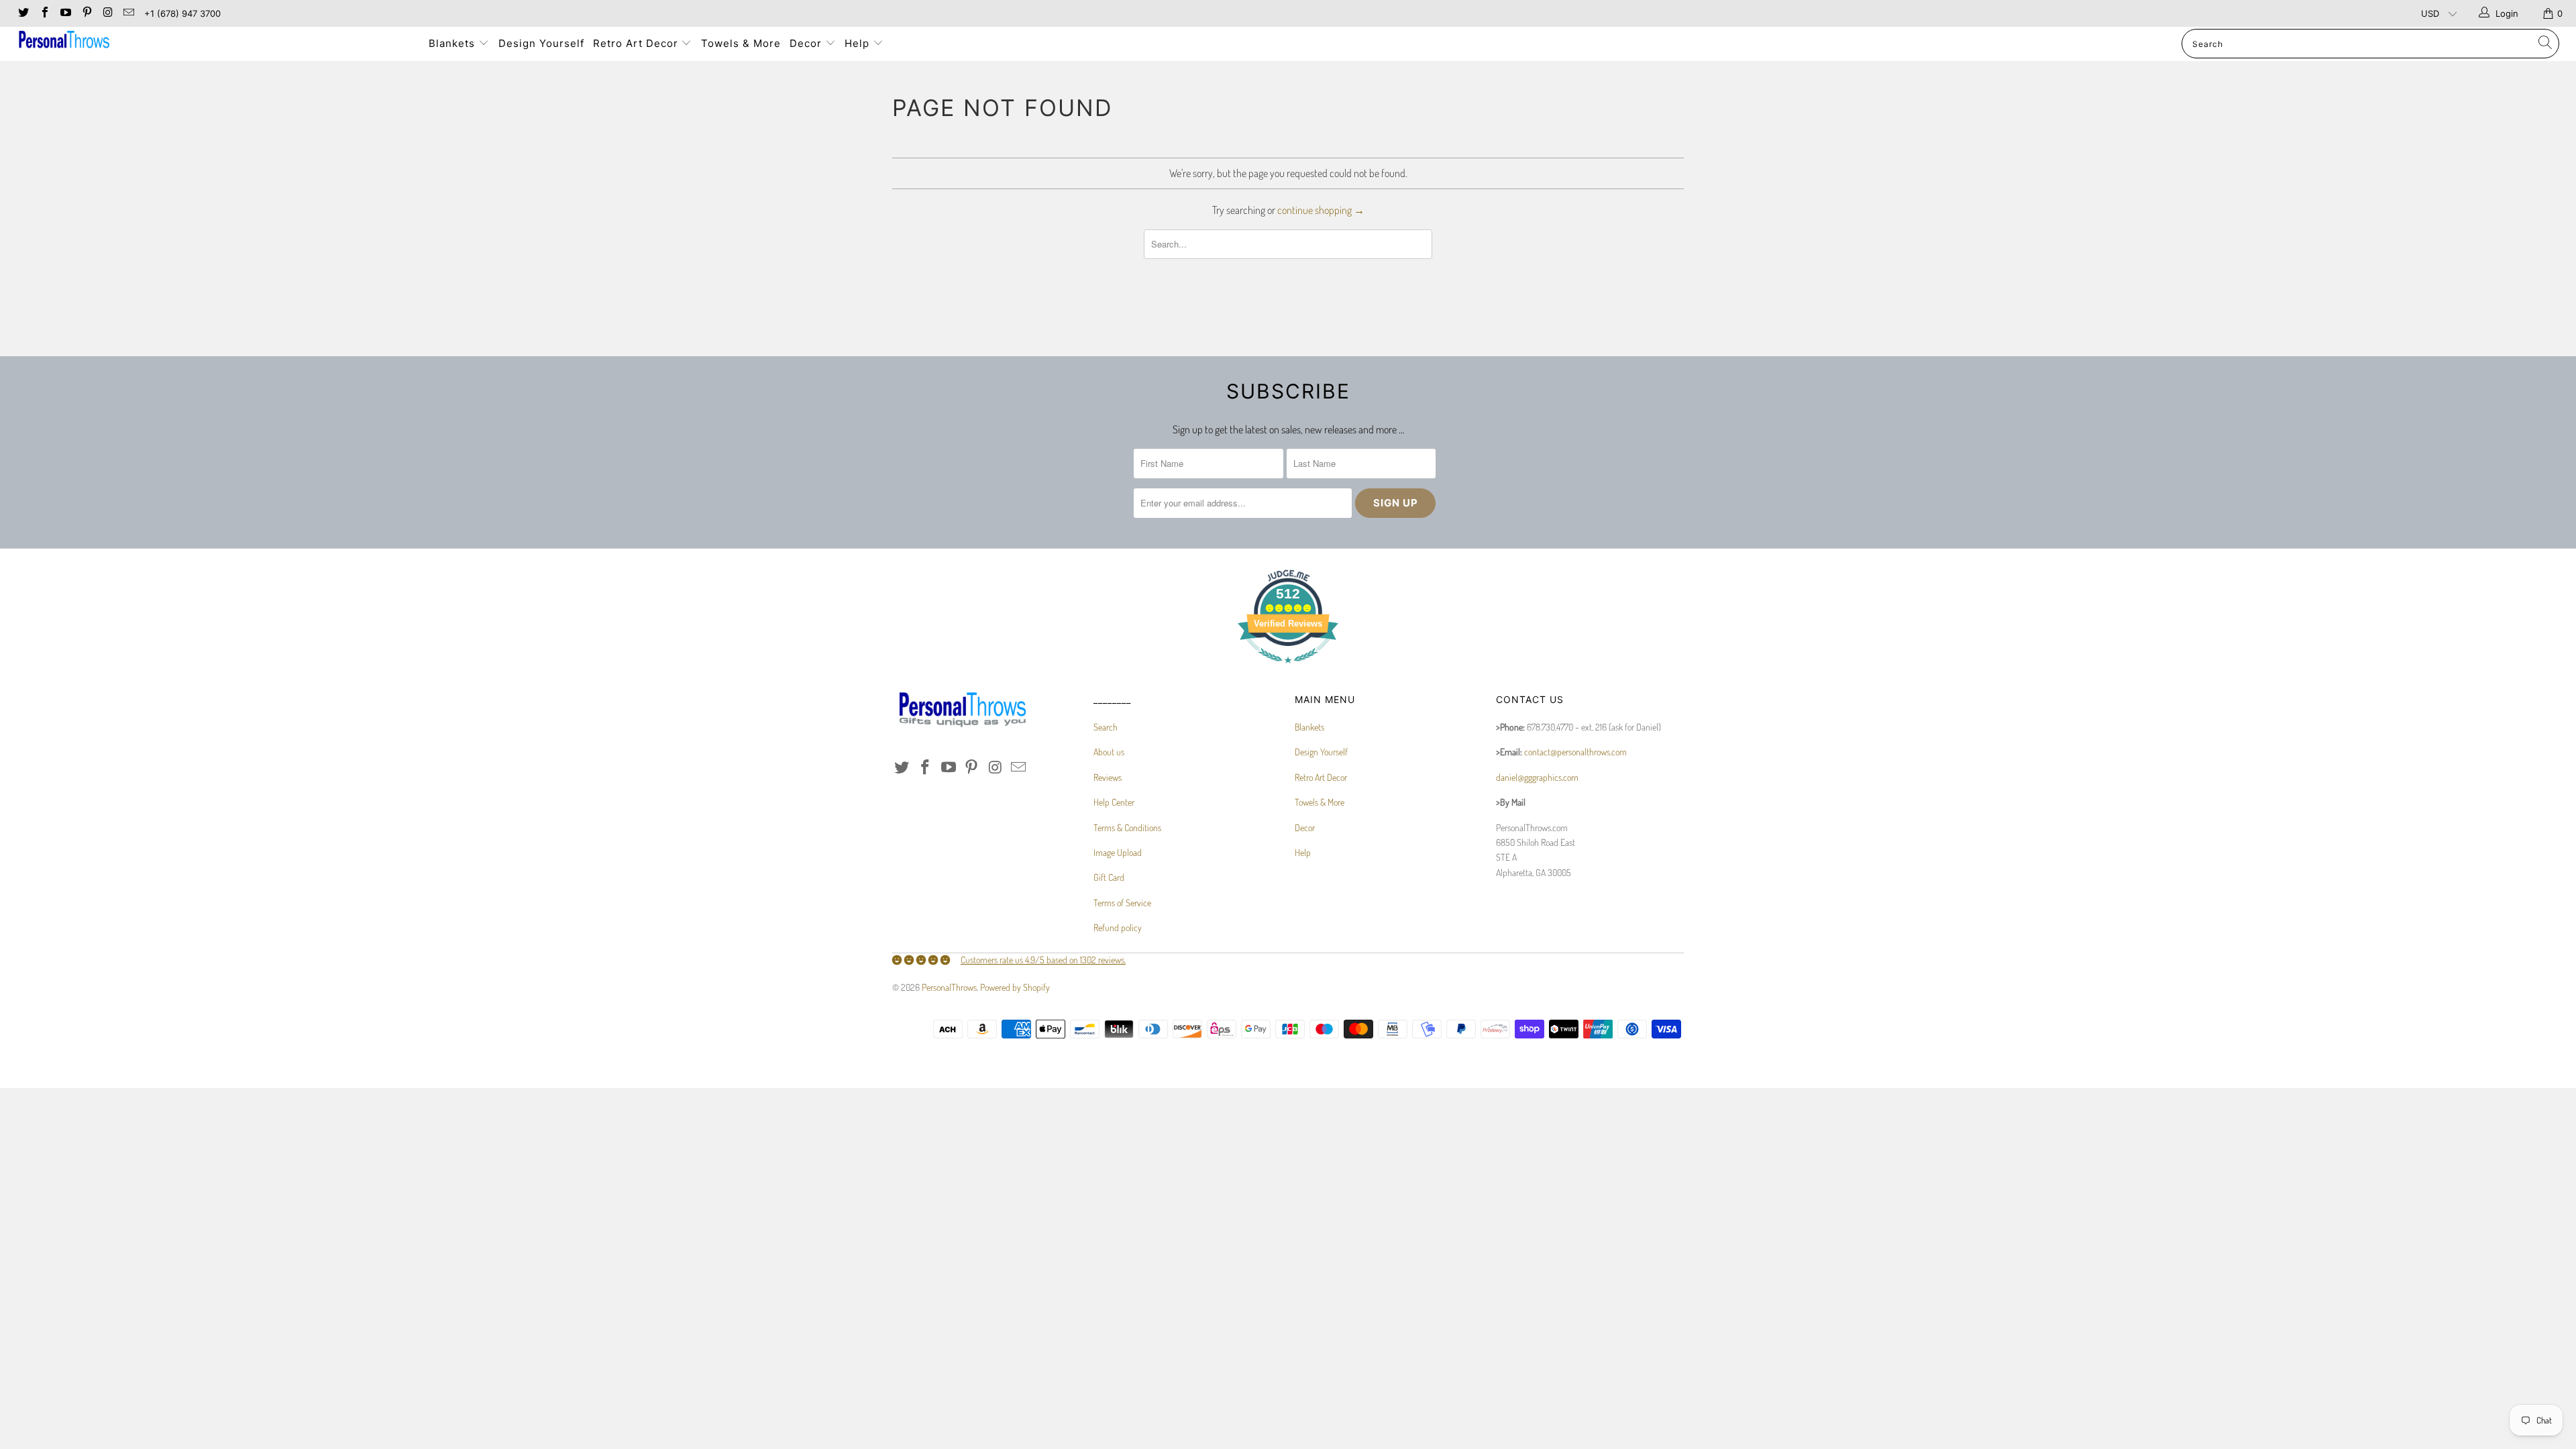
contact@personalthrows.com (1575, 752)
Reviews (1108, 777)
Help (859, 43)
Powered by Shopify (1015, 987)
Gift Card (1109, 877)
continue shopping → (1321, 210)
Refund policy (1118, 927)
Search (1106, 727)
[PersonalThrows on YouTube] (65, 13)
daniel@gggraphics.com (1537, 777)
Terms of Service (1122, 903)
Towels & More (741, 43)
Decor (807, 43)
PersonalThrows (949, 987)
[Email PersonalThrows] (128, 13)
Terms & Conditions (1127, 827)
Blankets (453, 43)
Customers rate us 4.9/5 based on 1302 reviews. (1043, 960)
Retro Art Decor (637, 43)
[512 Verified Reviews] (1288, 670)
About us (1109, 752)
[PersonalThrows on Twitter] (23, 13)
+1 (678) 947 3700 (182, 13)
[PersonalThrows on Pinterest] (86, 13)
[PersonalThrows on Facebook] (44, 13)
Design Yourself (541, 43)
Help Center (1114, 802)
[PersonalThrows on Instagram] (107, 13)
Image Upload (1118, 852)
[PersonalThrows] (213, 41)
